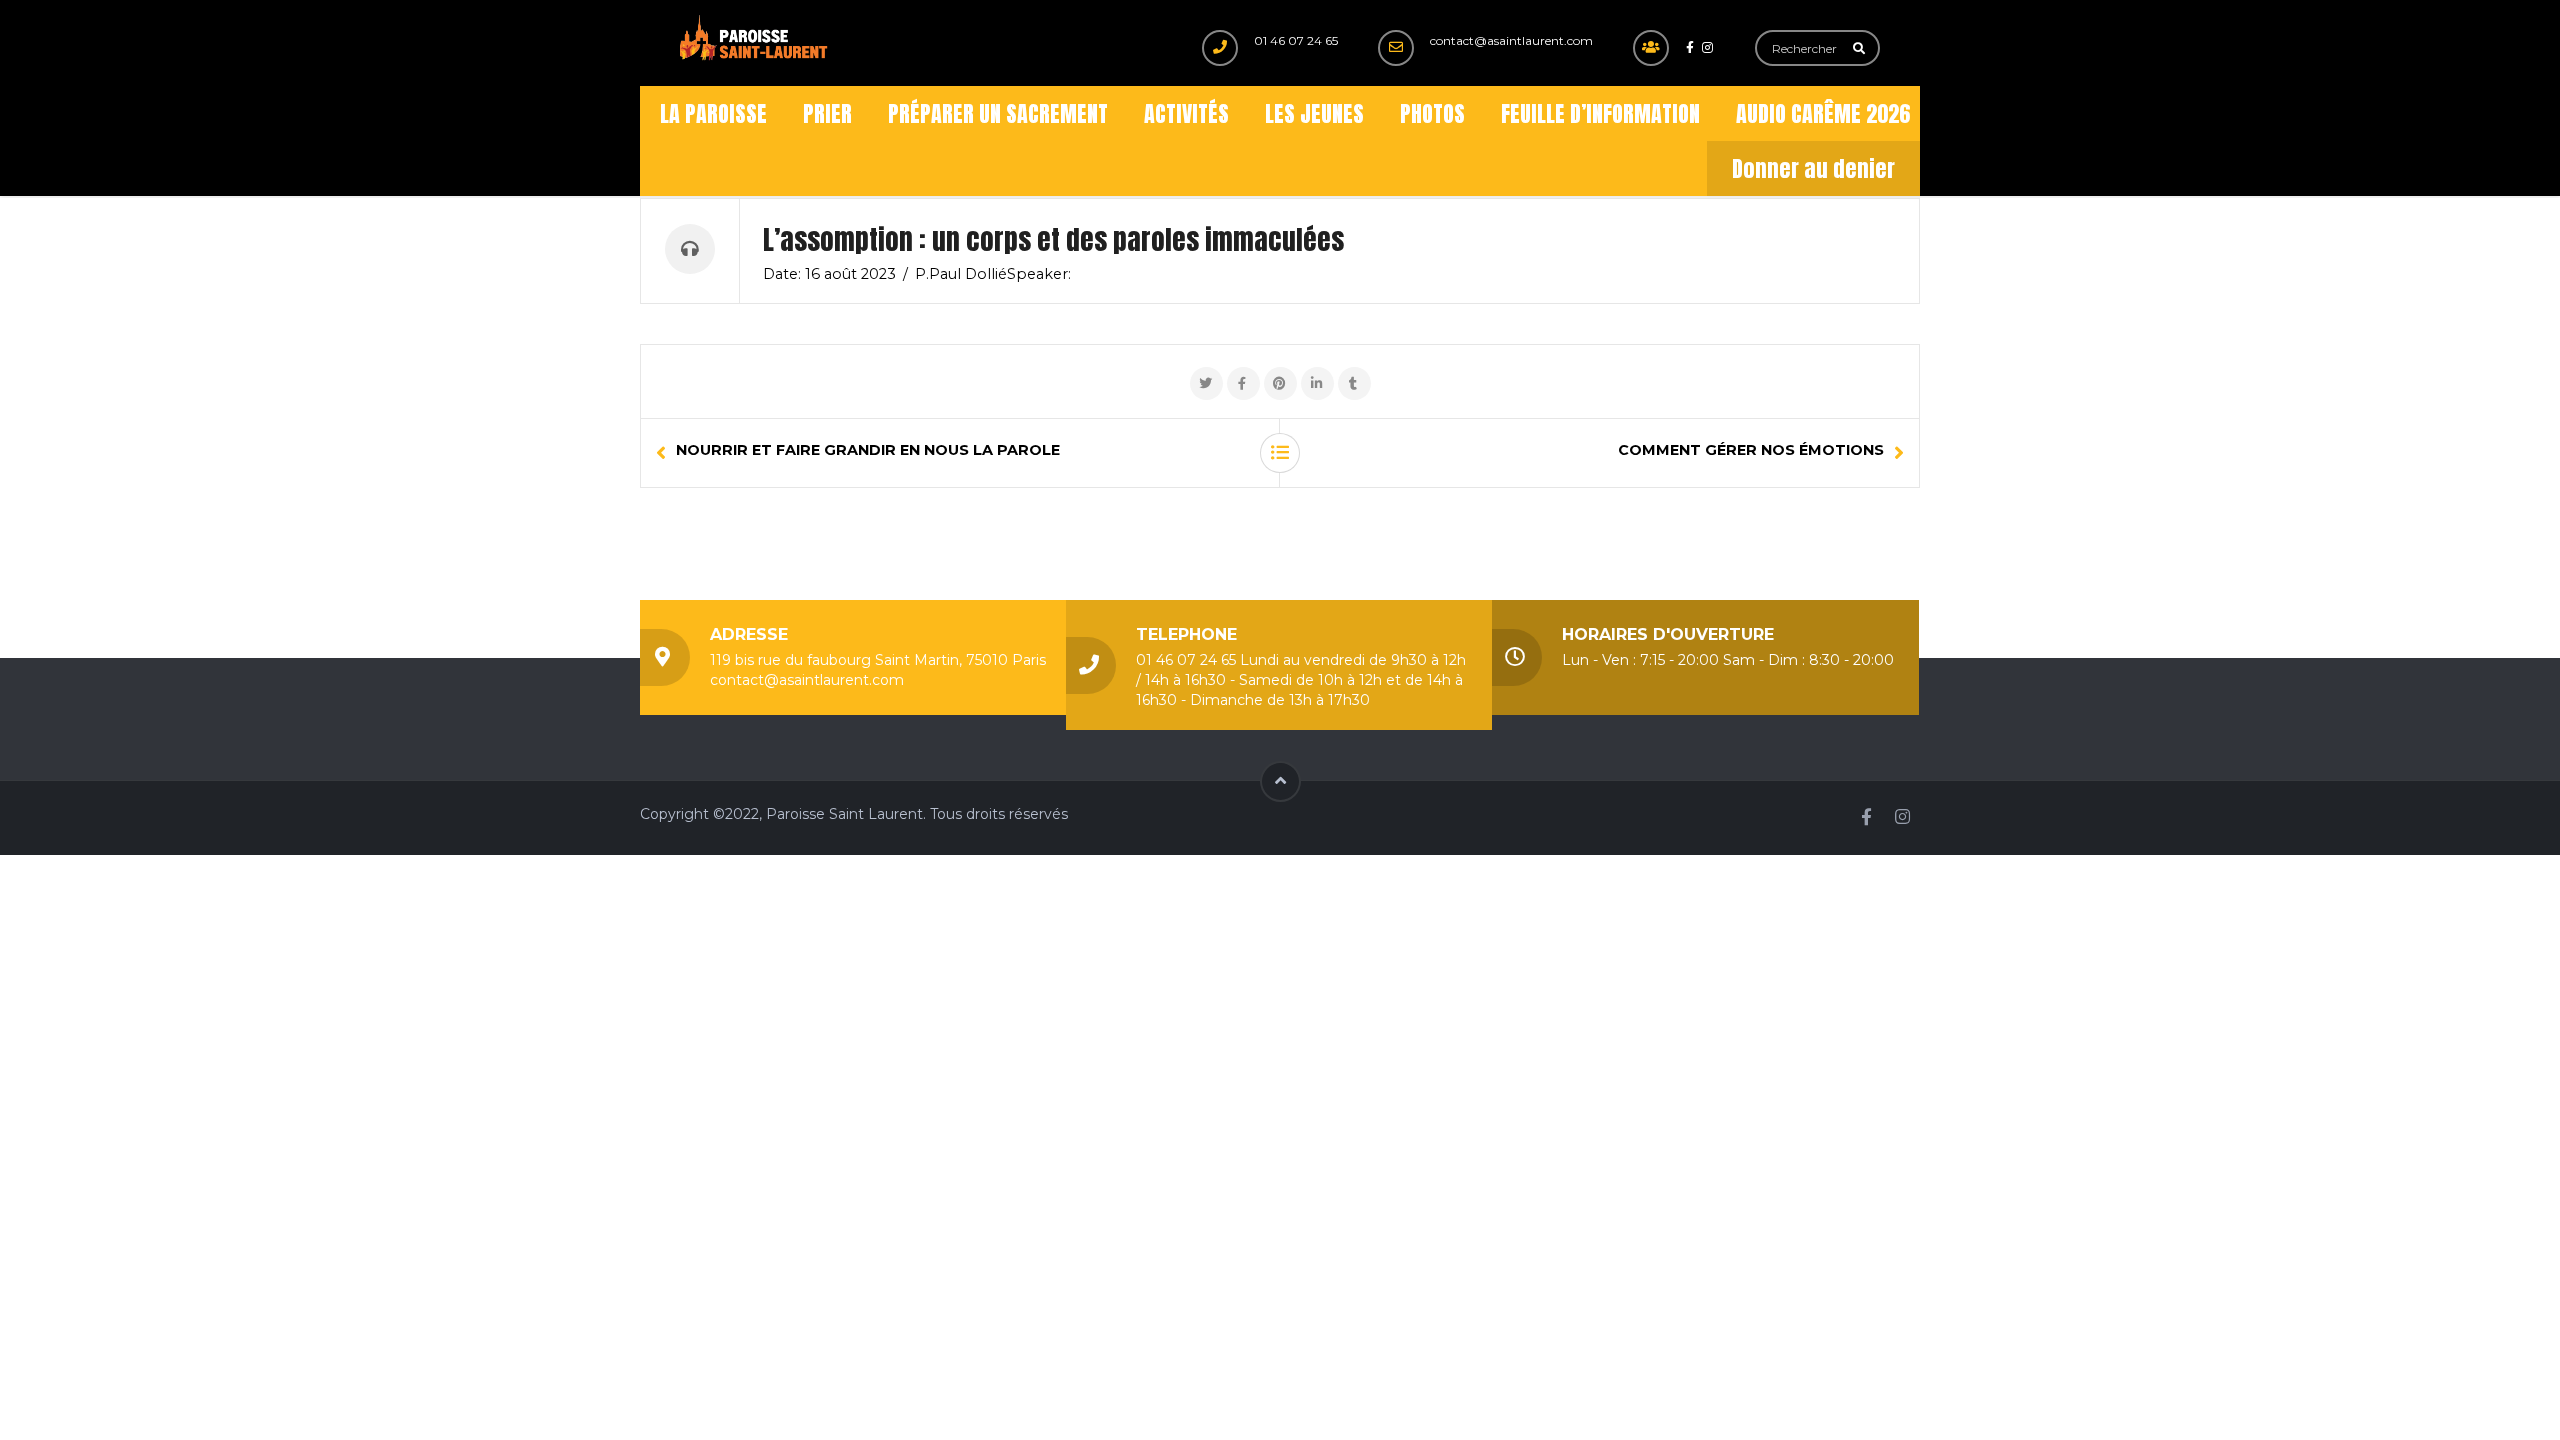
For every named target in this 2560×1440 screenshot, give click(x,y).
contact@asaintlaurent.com (1511, 40)
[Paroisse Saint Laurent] (755, 38)
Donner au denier (1813, 168)
